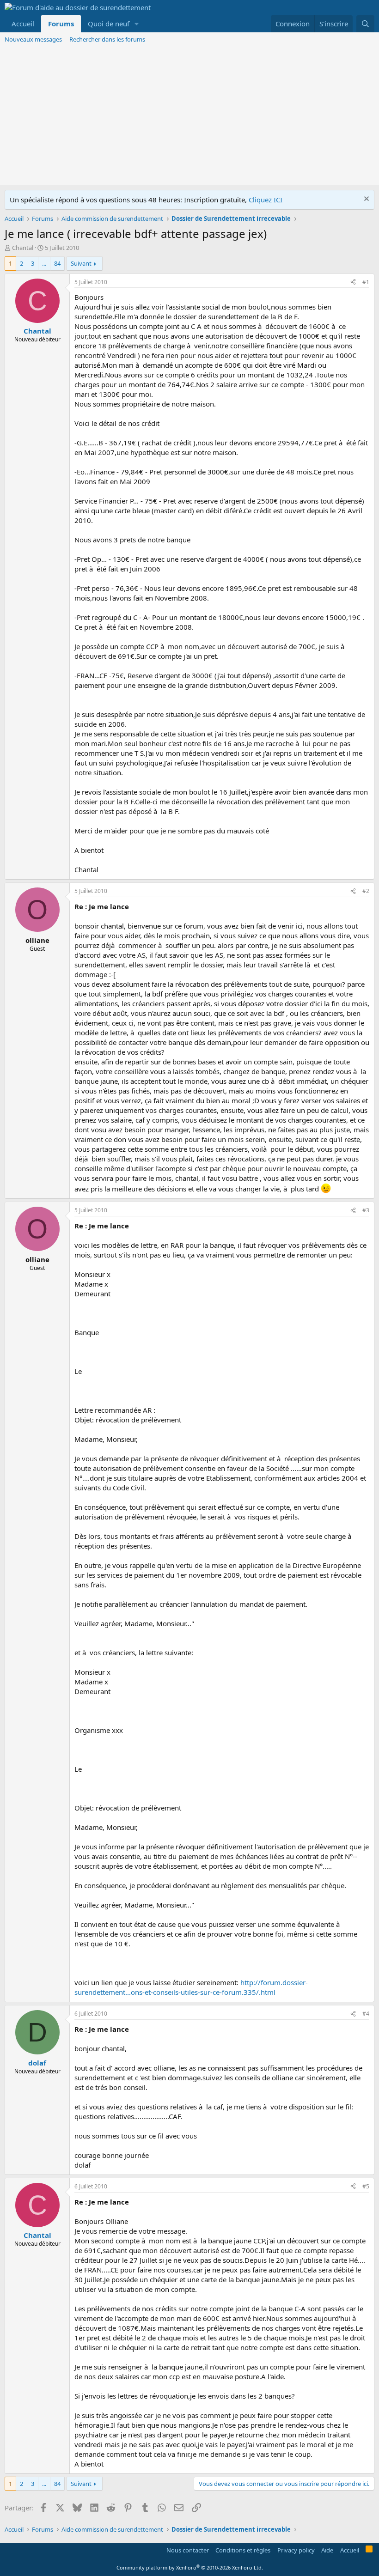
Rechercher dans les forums (107, 39)
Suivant (81, 263)
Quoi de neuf (109, 24)
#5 (366, 2186)
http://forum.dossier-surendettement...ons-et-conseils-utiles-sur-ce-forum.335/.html (191, 1987)
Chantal (23, 248)
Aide (327, 2550)
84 (57, 263)
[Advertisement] (189, 115)
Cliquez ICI (266, 200)
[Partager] (353, 283)
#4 (366, 2014)
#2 (366, 891)
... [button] (44, 263)
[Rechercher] (365, 24)
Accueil (23, 24)
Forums (61, 24)
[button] (137, 24)
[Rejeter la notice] (365, 200)
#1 (366, 282)
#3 (366, 1210)
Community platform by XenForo (190, 2567)
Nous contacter (188, 2550)
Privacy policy (296, 2550)
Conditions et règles (243, 2550)
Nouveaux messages (33, 39)
